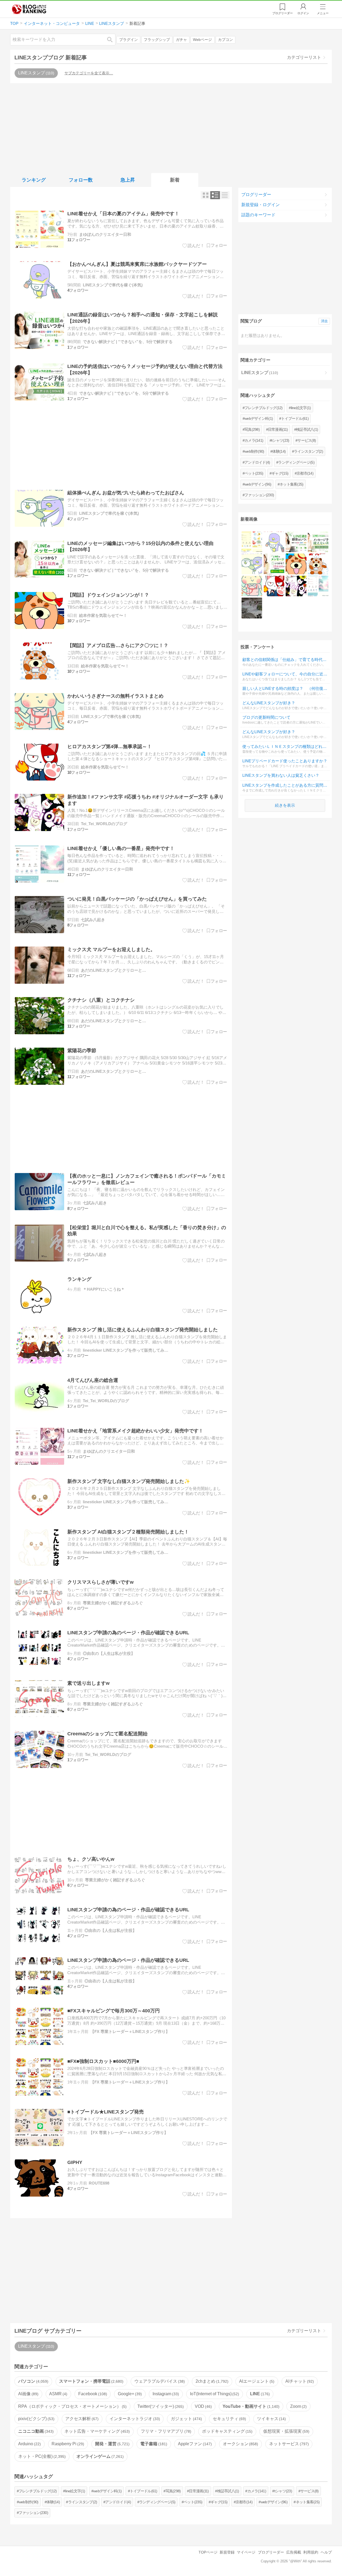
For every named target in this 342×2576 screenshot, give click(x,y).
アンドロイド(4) (257, 462)
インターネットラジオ (134, 2419)
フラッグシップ (157, 40)
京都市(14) (305, 473)
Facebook (92, 2394)
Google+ (129, 2394)
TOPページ (208, 2552)
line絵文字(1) (301, 408)
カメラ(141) (254, 440)
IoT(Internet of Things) (214, 2394)
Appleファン (194, 2444)
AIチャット (299, 2381)
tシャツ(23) (280, 440)
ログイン (303, 13)
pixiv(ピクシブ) (36, 2419)
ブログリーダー (256, 195)
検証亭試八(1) (307, 429)
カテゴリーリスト (304, 57)
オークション (240, 2444)
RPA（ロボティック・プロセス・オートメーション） (72, 2406)
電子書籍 (153, 2444)
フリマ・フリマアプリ (165, 2431)
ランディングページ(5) (296, 462)
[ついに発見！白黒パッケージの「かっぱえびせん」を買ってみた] (252, 608)
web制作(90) (254, 451)
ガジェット (186, 2419)
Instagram (165, 2394)
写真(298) (252, 429)
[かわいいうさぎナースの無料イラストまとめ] (252, 586)
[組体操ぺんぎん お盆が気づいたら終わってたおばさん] (252, 564)
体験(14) (279, 451)
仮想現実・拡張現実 (286, 2431)
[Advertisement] (171, 127)
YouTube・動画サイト (250, 2406)
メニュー (323, 13)
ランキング (34, 180)
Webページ (202, 40)
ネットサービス (288, 2444)
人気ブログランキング (29, 9)
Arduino (29, 2444)
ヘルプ (326, 2552)
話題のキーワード (258, 215)
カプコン (226, 40)
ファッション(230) (259, 495)
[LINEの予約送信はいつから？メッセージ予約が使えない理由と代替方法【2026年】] (318, 542)
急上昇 (128, 180)
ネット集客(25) (292, 484)
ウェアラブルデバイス (159, 2381)
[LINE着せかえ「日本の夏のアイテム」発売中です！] (252, 542)
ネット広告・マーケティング (96, 2431)
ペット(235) (254, 473)
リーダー (283, 13)
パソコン (33, 2381)
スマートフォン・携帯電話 (91, 2381)
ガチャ (181, 40)
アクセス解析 (81, 2419)
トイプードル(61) (295, 418)
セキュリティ (229, 2419)
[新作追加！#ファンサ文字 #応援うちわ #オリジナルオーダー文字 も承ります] (296, 586)
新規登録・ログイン (261, 205)
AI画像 (28, 2394)
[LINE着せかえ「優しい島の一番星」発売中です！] (318, 586)
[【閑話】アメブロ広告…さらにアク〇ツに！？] (318, 564)
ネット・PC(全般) (41, 2456)
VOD (203, 2406)
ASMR (58, 2394)
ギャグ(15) (280, 473)
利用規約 (311, 2552)
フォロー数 (81, 180)
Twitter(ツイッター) (160, 2406)
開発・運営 (112, 2444)
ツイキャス (271, 2419)
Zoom (298, 2406)
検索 (112, 39)
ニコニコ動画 (35, 2431)
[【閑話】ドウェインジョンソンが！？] (296, 564)
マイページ (246, 2552)
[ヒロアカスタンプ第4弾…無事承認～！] (274, 586)
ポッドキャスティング (227, 2431)
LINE (259, 2394)
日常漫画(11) (278, 429)
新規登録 (227, 2552)
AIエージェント (256, 2381)
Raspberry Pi (67, 2444)
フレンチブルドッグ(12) (264, 408)
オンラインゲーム (99, 2456)
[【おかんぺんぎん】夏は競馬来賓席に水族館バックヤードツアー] (274, 542)
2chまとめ (211, 2381)
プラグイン (129, 40)
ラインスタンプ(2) (308, 451)
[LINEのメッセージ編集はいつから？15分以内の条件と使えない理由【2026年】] (274, 564)
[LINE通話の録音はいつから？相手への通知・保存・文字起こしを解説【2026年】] (296, 542)
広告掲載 (294, 2552)
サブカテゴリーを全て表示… (89, 73)
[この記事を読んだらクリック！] (193, 245)
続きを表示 (285, 805)
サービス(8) (307, 440)
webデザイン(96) (258, 484)
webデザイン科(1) (259, 418)
